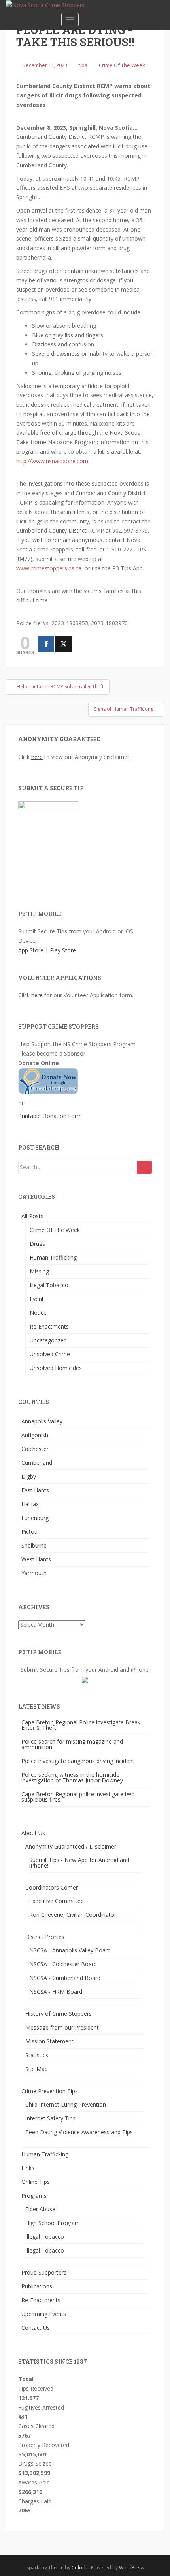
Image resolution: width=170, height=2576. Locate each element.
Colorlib (81, 2568)
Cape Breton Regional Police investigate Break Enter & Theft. (81, 1725)
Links (28, 2168)
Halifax (30, 1504)
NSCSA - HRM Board (56, 1992)
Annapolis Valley (42, 1421)
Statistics (37, 2055)
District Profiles (45, 1937)
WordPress (131, 2568)
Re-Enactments (49, 1326)
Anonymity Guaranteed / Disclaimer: (71, 1846)
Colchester (35, 1449)
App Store (31, 950)
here (37, 757)
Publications (37, 2286)
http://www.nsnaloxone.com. (53, 461)
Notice (38, 1313)
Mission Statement (49, 2041)
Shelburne (34, 1545)
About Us (33, 1833)
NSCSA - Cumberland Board (65, 1978)
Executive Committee (57, 1901)
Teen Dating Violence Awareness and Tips (79, 2132)
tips (83, 65)
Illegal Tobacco (49, 1285)
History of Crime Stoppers (59, 2014)
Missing (39, 1271)
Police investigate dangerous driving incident (78, 1761)
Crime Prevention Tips (50, 2091)
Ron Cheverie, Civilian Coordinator (73, 1915)
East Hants (35, 1490)
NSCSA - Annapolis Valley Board (70, 1950)
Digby (29, 1476)
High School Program (53, 2223)
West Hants (36, 1559)
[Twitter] (63, 644)
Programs (34, 2196)
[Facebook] (46, 644)
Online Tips (36, 2182)
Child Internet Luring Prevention (66, 2104)
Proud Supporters (44, 2272)
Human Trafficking (53, 1257)
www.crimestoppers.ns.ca (49, 568)
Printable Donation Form (50, 1116)
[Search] (144, 1167)
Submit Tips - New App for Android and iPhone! (79, 1863)
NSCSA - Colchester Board (63, 1964)
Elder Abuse (40, 2209)
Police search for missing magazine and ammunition (72, 1744)
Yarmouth (34, 1573)
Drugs (37, 1244)
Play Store (63, 950)
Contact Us (36, 2328)
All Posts (32, 1216)
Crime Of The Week (122, 65)
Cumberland (37, 1463)
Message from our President (62, 2027)
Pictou (29, 1532)
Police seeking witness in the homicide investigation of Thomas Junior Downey (72, 1777)
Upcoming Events (44, 2314)
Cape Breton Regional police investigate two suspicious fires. (78, 1797)
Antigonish (35, 1435)
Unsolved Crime (50, 1354)
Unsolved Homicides (56, 1368)
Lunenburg (35, 1518)
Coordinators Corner (52, 1887)
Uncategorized (48, 1340)
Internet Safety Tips (50, 2118)
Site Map (37, 2069)
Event (37, 1299)
